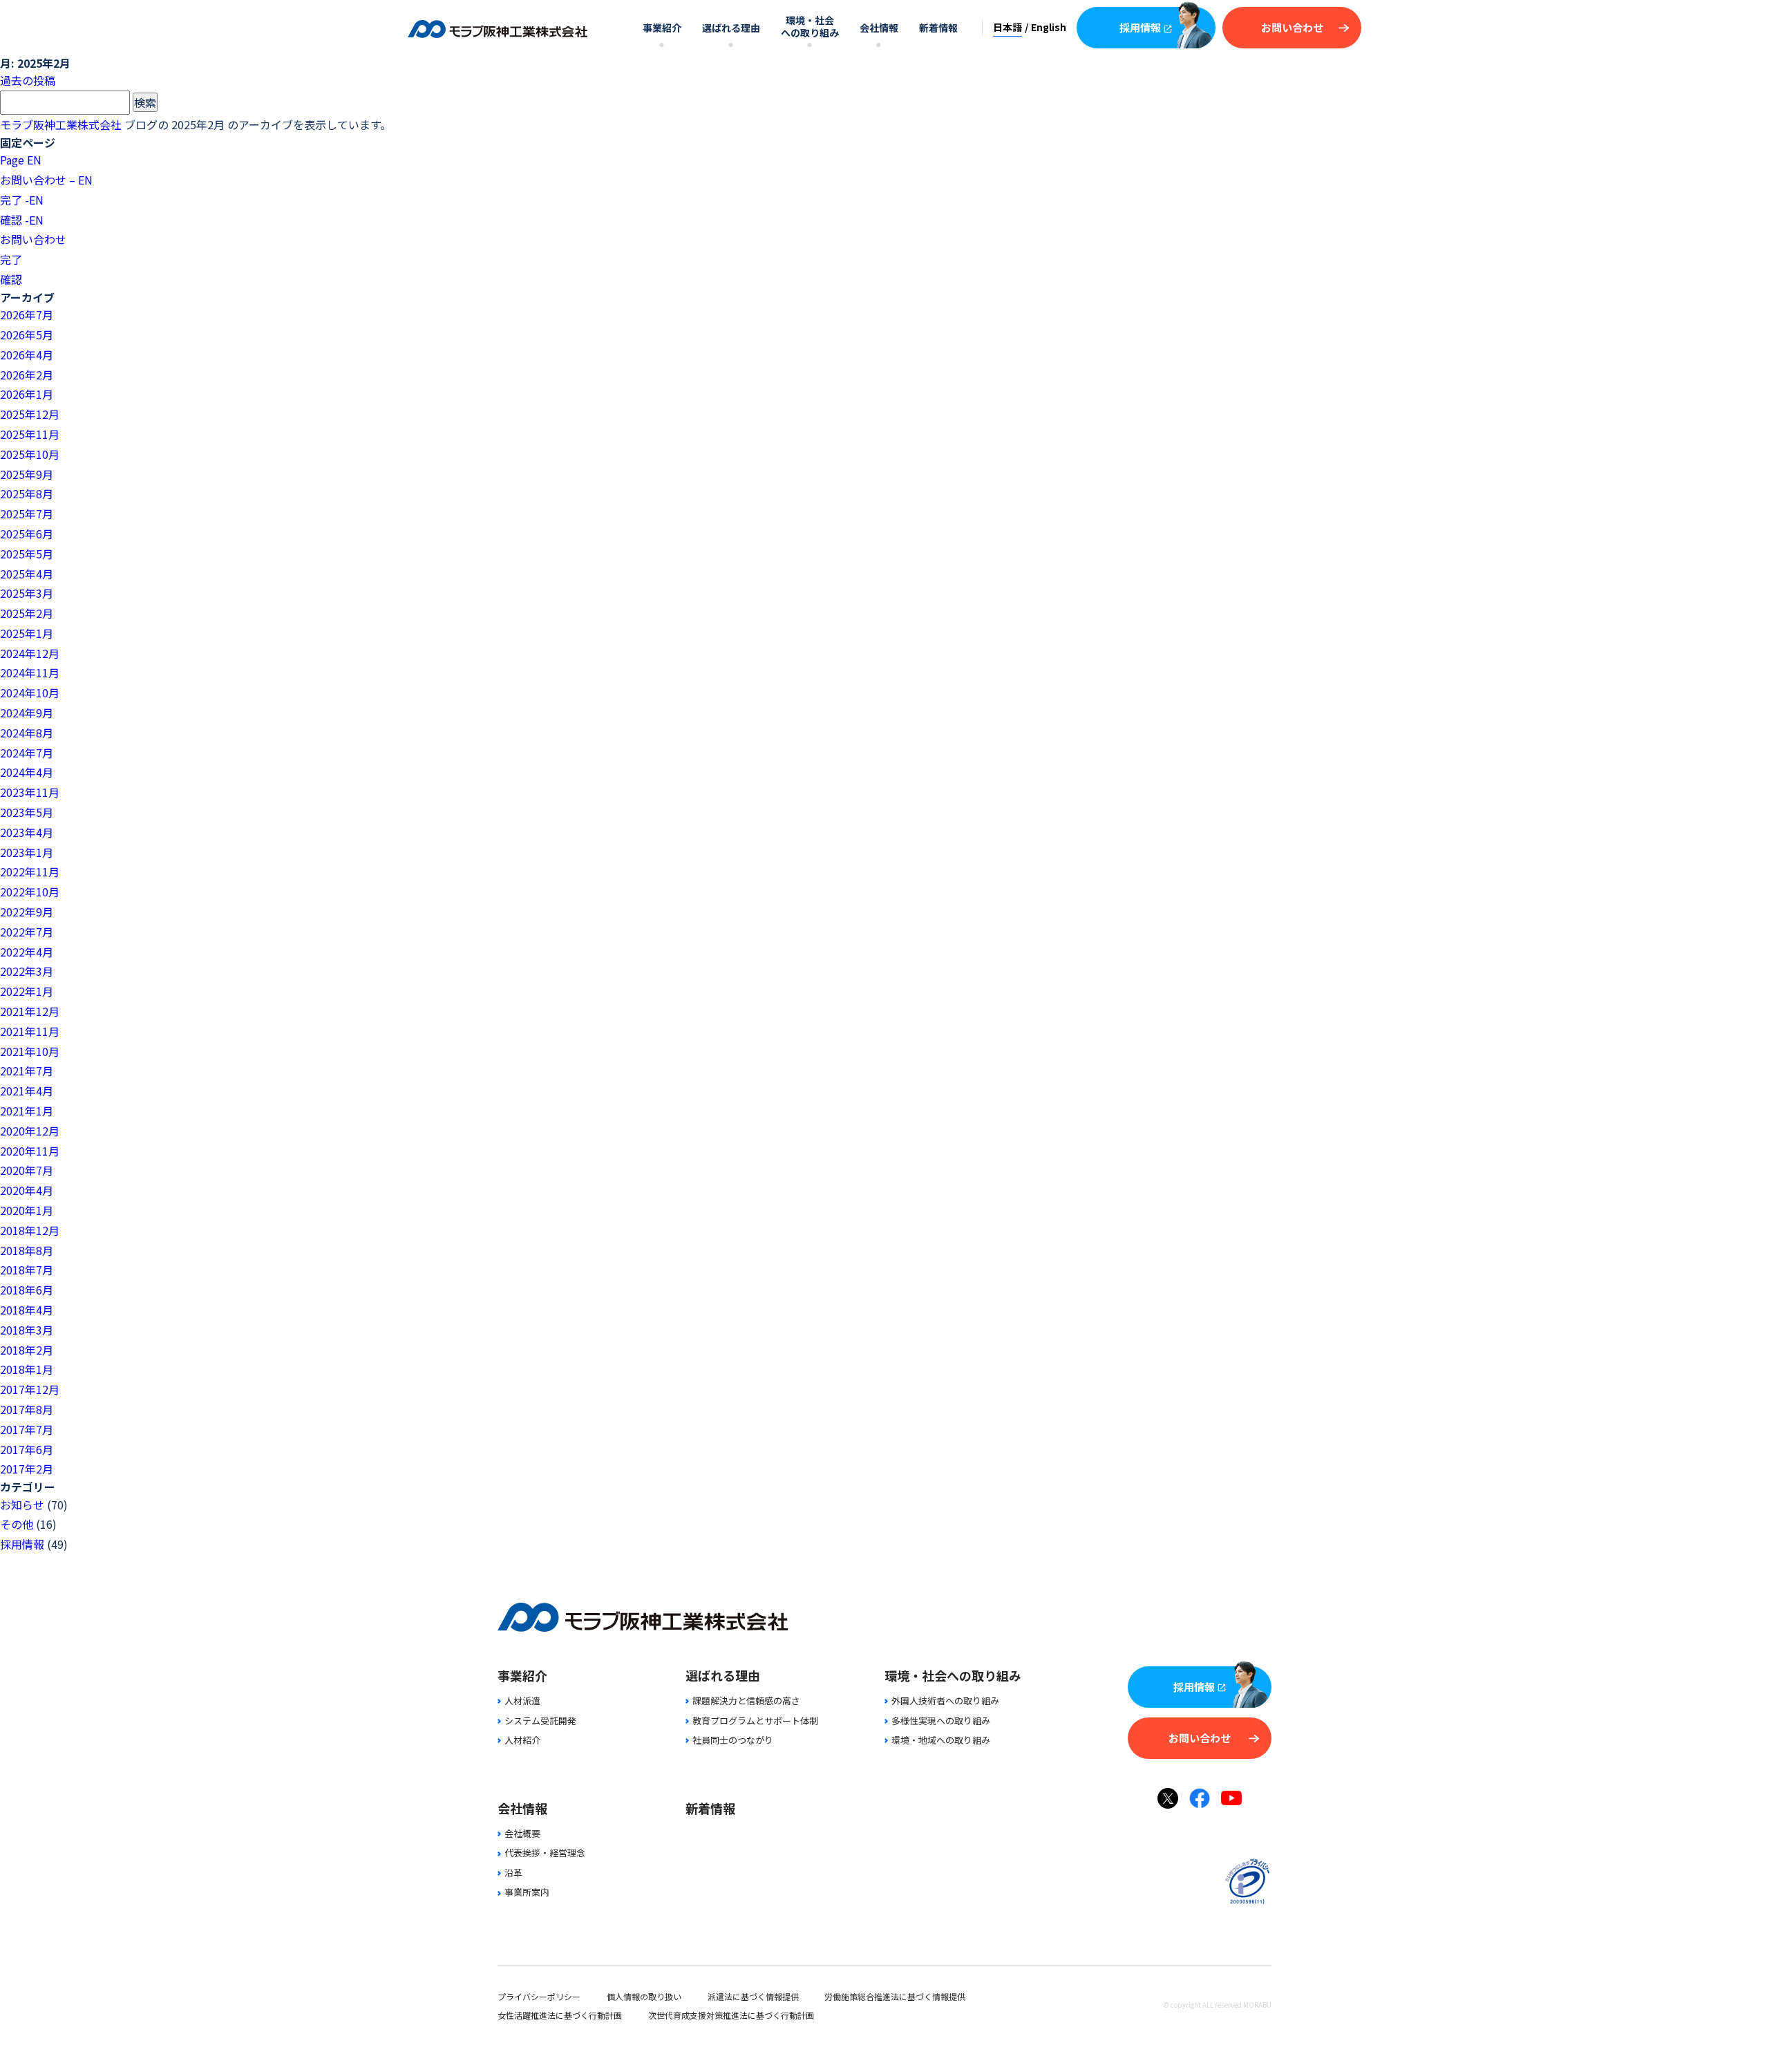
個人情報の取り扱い (644, 1996)
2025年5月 (27, 554)
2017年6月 (27, 1449)
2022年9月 (27, 912)
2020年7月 (27, 1170)
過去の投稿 (28, 80)
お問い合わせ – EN (46, 180)
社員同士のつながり (733, 1740)
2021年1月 (27, 1111)
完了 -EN (22, 200)
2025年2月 (27, 613)
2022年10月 (30, 892)
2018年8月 (27, 1250)
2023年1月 (27, 852)
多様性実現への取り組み (941, 1721)
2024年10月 (30, 693)
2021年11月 (30, 1031)
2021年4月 (27, 1091)
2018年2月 (27, 1350)
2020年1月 (27, 1210)
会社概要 (522, 1833)
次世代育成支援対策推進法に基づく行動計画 (731, 2015)
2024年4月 (27, 772)
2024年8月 (27, 733)
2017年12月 (30, 1389)
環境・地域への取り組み (941, 1740)
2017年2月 (27, 1469)
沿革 (513, 1873)
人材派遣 (522, 1701)
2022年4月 (27, 952)
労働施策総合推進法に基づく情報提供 (895, 1996)
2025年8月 (27, 493)
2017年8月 (27, 1409)
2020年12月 (30, 1131)
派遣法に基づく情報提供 (753, 1996)
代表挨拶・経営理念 (545, 1853)
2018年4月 (27, 1310)
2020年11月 (30, 1151)
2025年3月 (27, 593)
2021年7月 (27, 1071)
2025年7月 (27, 514)
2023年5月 (27, 812)
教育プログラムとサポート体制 (755, 1721)
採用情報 (1140, 27)
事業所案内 (527, 1892)
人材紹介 (522, 1740)
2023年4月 (27, 832)
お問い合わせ (1292, 27)
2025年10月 (30, 454)
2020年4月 (27, 1190)
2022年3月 (27, 971)
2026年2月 (27, 375)
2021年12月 (30, 1011)
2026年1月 (27, 394)
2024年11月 (30, 672)
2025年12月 (30, 414)
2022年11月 (30, 872)
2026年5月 (27, 335)
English (1049, 27)
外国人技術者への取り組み (945, 1701)
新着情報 (938, 28)
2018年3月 (27, 1330)
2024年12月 (30, 653)
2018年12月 (30, 1230)
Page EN (21, 160)
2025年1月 (27, 633)
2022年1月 (27, 991)
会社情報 (879, 28)
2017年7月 (27, 1429)
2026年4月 (27, 355)
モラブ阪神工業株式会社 (61, 124)
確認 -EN (22, 220)
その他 (17, 1524)
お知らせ (22, 1505)
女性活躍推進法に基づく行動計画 (560, 2015)
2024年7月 (27, 753)
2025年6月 (27, 534)
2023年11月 (30, 792)
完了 (11, 259)
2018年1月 (27, 1369)
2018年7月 (27, 1270)
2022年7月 (27, 932)
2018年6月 (27, 1290)
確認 (11, 279)
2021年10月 (30, 1051)
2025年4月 (27, 574)
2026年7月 (27, 314)
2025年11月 (30, 434)
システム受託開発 (540, 1721)
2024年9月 (27, 713)
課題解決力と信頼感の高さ (746, 1701)
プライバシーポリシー (539, 1996)
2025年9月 (27, 474)
